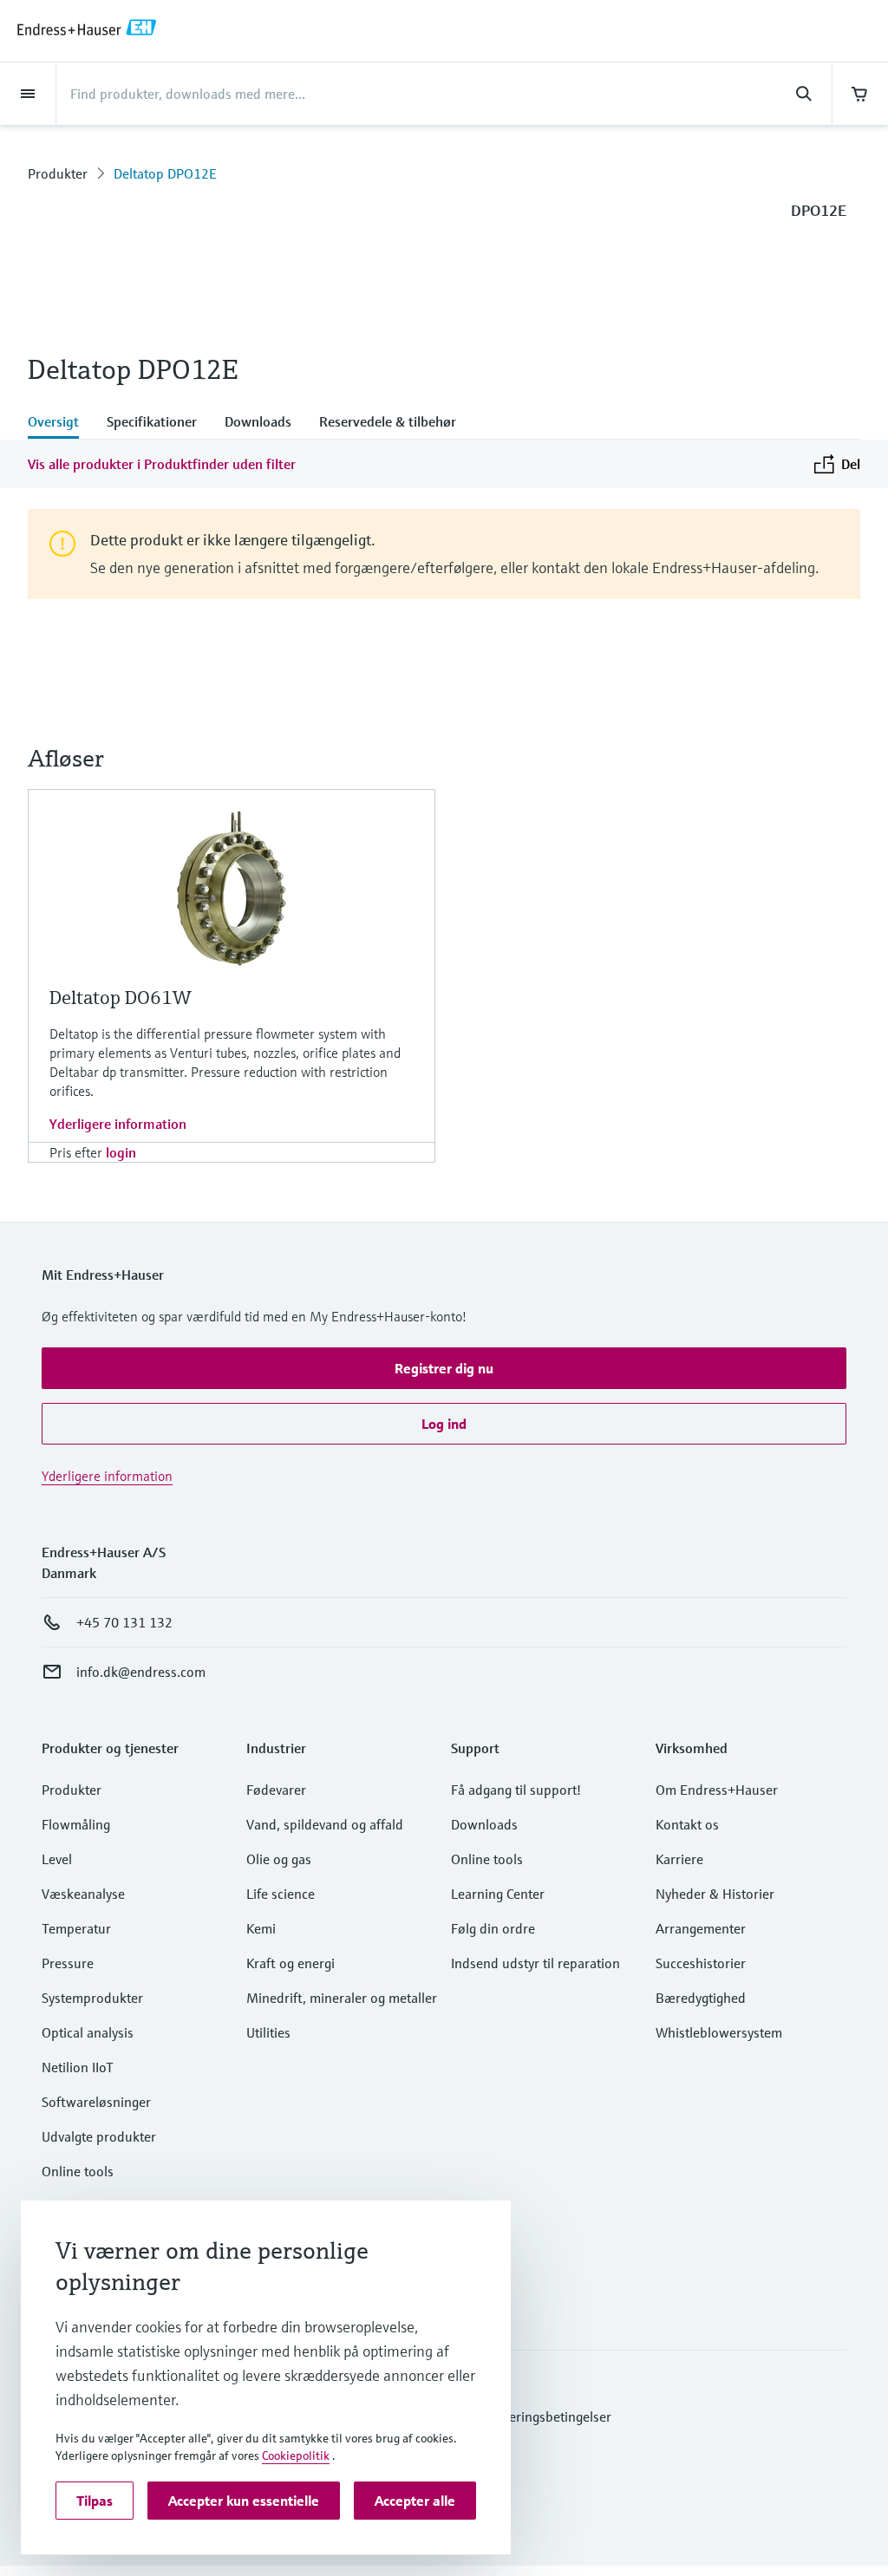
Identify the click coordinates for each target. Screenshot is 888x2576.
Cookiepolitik (296, 2455)
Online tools (78, 2171)
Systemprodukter (92, 1998)
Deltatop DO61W (121, 998)
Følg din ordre (493, 1928)
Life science (281, 1894)
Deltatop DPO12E (165, 173)
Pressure (68, 1963)
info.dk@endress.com (141, 1672)
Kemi (261, 1928)
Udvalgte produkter (99, 2136)
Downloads (484, 1824)
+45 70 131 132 (124, 1622)
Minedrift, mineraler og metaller (342, 1998)
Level (57, 1859)
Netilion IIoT (78, 2067)
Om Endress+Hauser (717, 1790)
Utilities (268, 2032)
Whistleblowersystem (719, 2032)
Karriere (679, 1859)
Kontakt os (687, 1824)
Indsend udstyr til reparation (535, 1963)
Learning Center (498, 1894)
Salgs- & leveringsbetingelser (526, 2416)
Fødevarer (276, 1790)
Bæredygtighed (701, 1998)
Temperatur (76, 1928)
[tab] (60, 423)
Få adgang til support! (516, 1790)
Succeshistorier (701, 1963)
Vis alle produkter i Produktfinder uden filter (162, 464)
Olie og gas (279, 1859)
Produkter (58, 173)
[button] (444, 1368)
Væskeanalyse (83, 1894)
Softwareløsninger (96, 2102)
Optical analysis (88, 2032)
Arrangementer (701, 1928)
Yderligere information (118, 1124)
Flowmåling (76, 1824)
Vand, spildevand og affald (325, 1824)
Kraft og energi (291, 1963)
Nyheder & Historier (715, 1894)
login (121, 1152)
